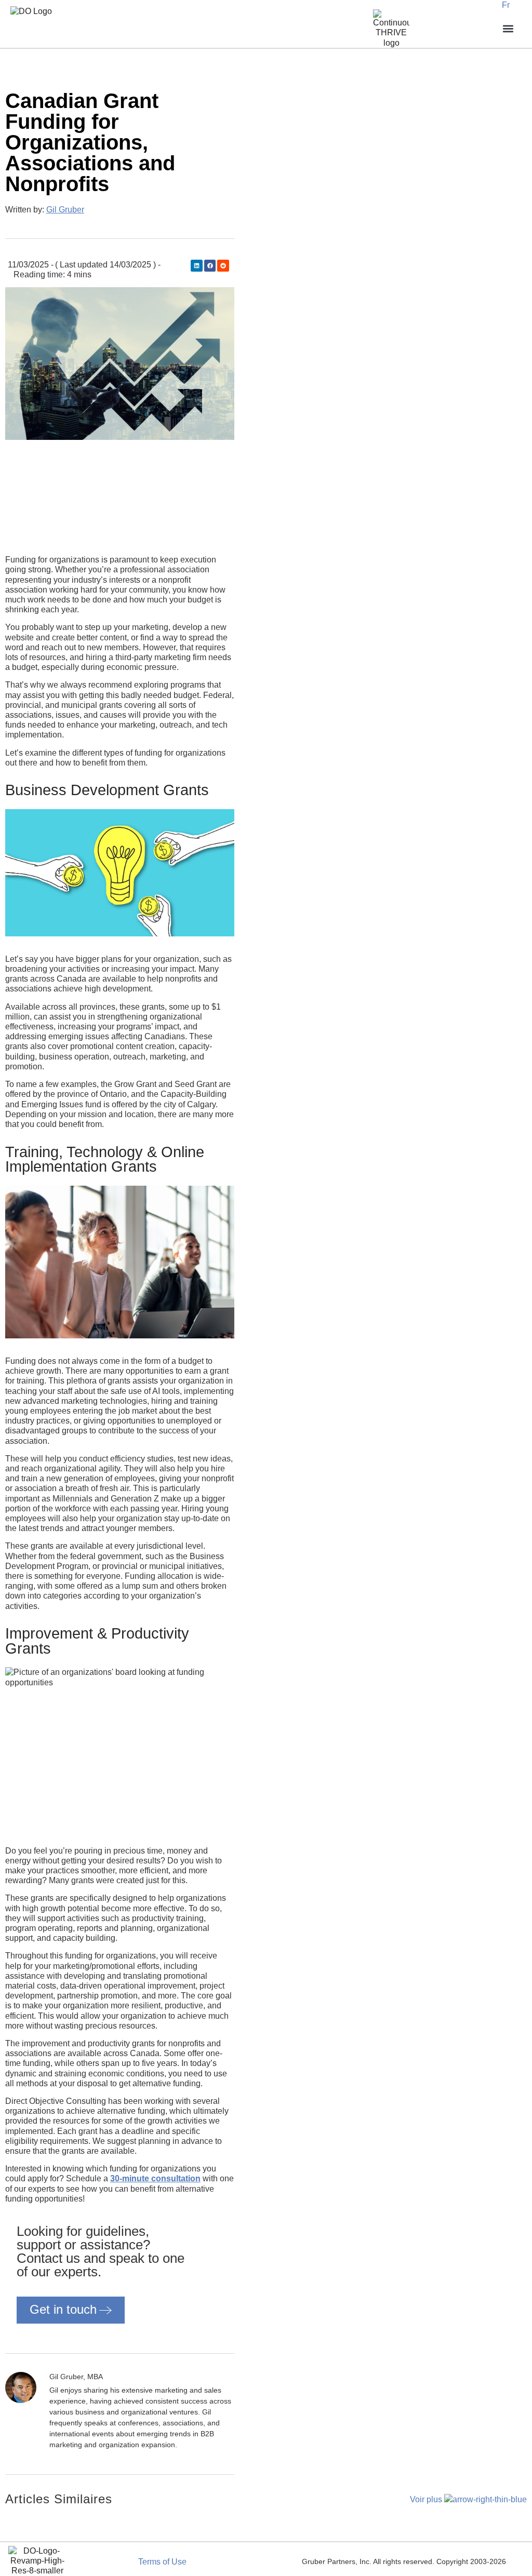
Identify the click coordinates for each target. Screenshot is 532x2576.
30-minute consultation (155, 2178)
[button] (197, 266)
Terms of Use (162, 2562)
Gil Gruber (65, 210)
